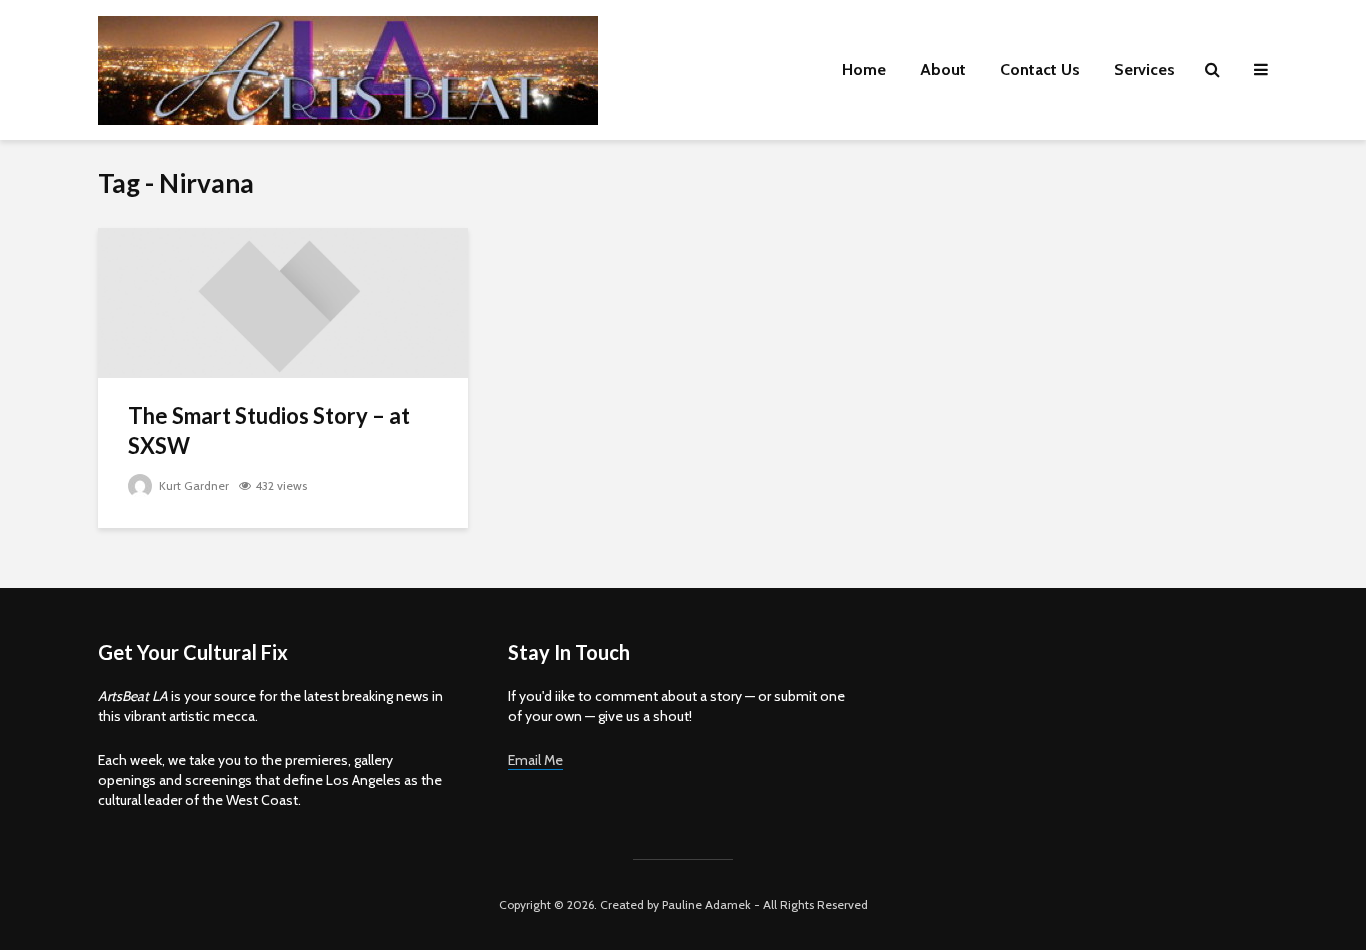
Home (864, 69)
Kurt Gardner (192, 485)
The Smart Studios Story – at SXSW (269, 430)
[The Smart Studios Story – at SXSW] (283, 301)
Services (1144, 69)
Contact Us (1040, 69)
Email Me (535, 760)
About (943, 69)
